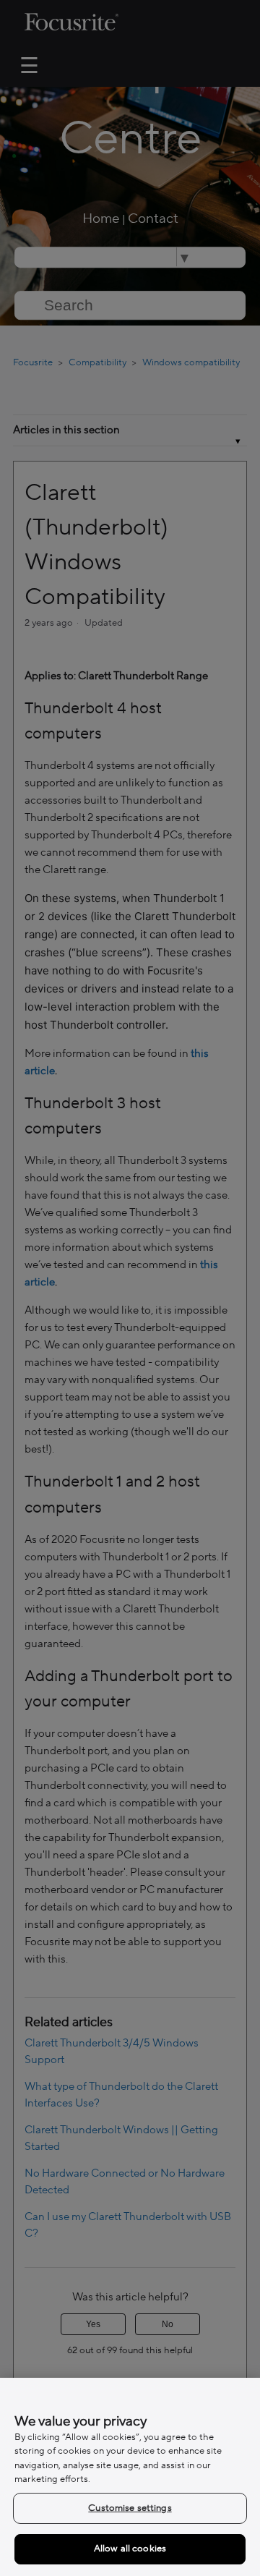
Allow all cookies (130, 2549)
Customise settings (130, 2508)
